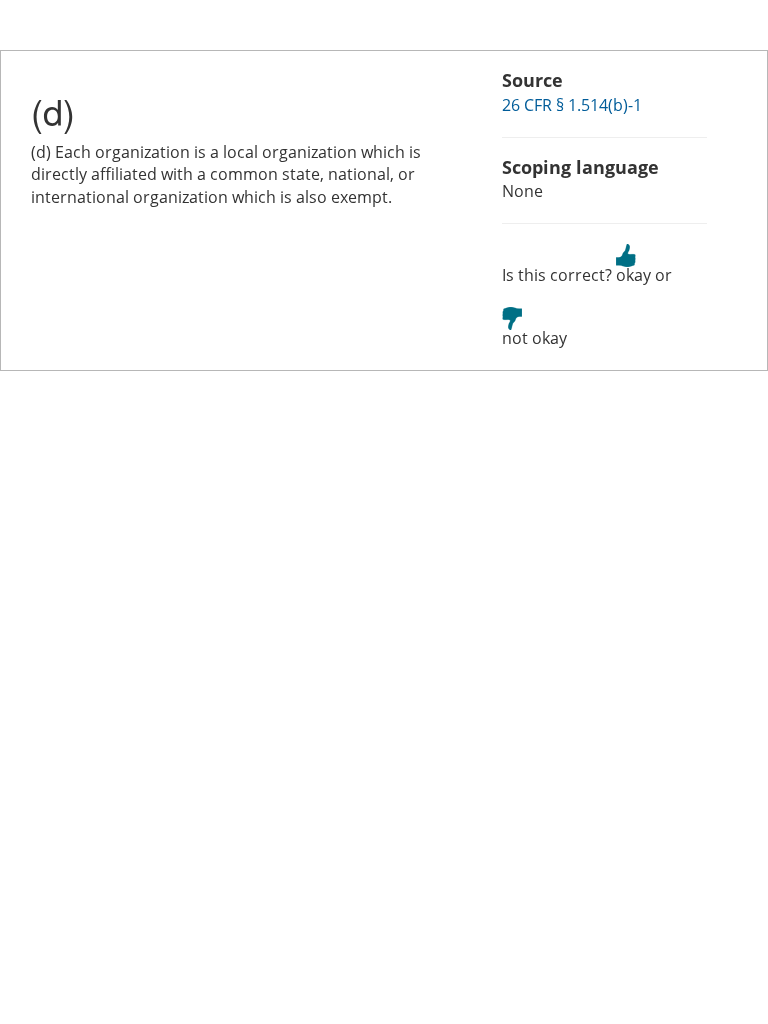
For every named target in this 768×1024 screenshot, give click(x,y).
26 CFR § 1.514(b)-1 (572, 105)
